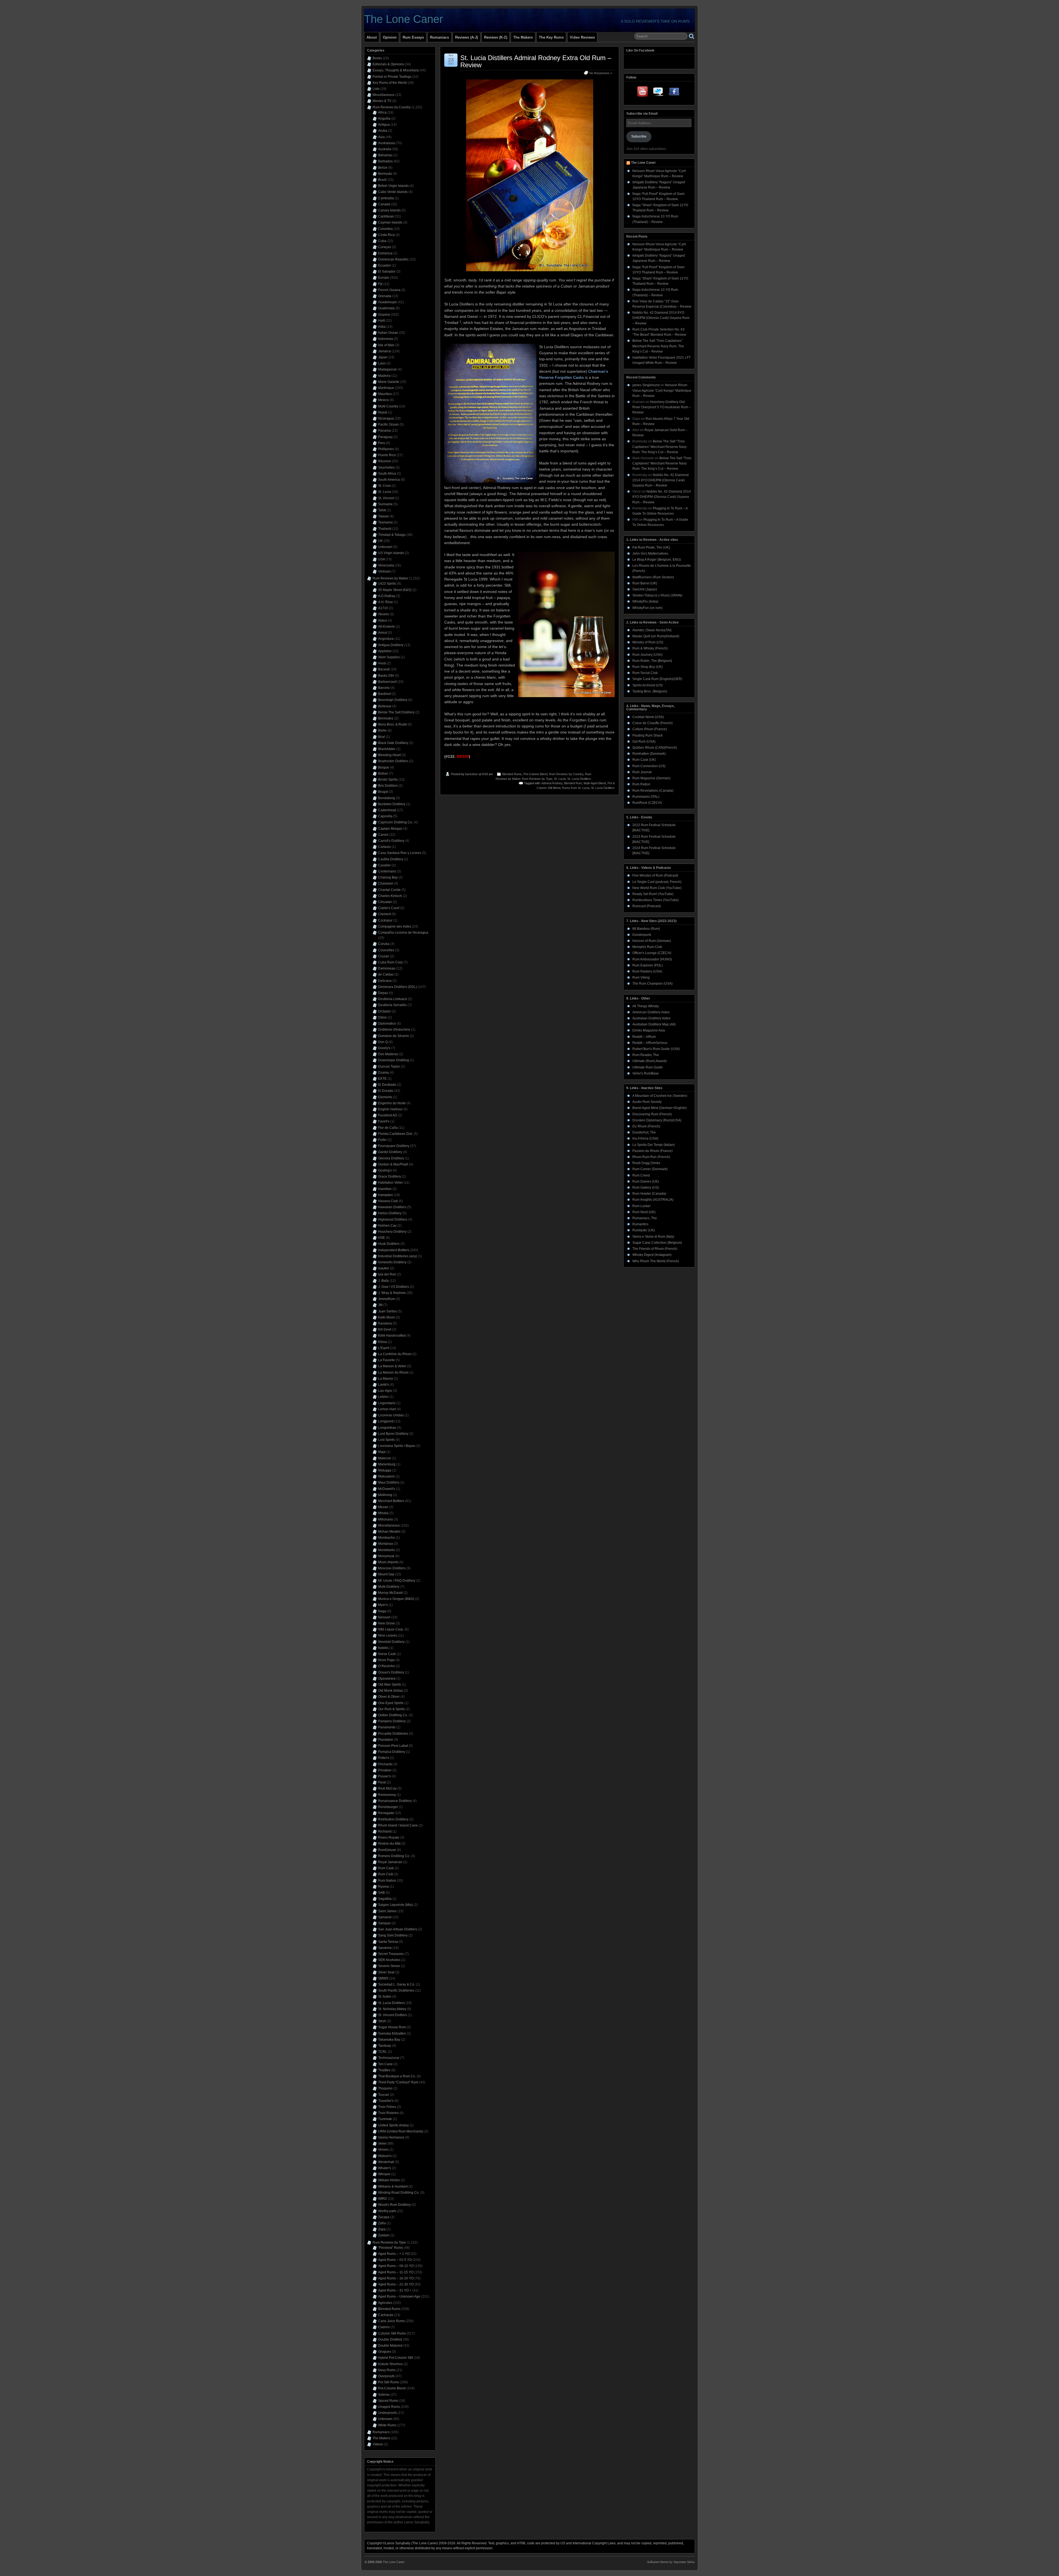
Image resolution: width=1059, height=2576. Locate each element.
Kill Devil (385, 1329)
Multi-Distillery (389, 1587)
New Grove (387, 1623)
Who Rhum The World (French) (656, 1261)
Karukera (385, 1323)
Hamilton (385, 1189)
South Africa (387, 474)
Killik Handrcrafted (392, 1336)
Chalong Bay (388, 877)
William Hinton (389, 2180)
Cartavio (384, 847)
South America (389, 480)
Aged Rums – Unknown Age (399, 2296)
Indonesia (386, 339)
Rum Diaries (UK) (646, 1181)
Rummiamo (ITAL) (646, 797)
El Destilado (387, 1085)
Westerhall (386, 2162)
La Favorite (387, 1360)
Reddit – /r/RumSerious (650, 1043)
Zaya (382, 2229)
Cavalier (384, 865)
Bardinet (384, 694)
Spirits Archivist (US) (648, 685)
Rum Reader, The (646, 1055)
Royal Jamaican (390, 1862)
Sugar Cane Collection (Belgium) (657, 1243)
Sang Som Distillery (393, 1935)
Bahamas (385, 155)
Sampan (384, 1923)
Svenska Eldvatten (392, 2034)
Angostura (386, 639)
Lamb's (383, 1385)
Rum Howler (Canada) (649, 1194)
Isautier (384, 1268)
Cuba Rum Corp (390, 962)
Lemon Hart (387, 1409)
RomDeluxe (387, 1850)
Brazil (382, 180)
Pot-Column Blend (535, 774)
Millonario (386, 1519)
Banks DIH (386, 676)
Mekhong (385, 1495)
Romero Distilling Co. (394, 1856)
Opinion (390, 37)
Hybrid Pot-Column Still (396, 2358)
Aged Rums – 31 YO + (395, 2290)
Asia (381, 137)
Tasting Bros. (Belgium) (650, 691)
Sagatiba (385, 1899)
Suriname (385, 504)
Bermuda (385, 174)
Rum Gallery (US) (646, 1188)
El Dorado (386, 1091)
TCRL (383, 2052)
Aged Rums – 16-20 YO (396, 2278)
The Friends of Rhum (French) (655, 1249)
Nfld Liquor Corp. (391, 1629)
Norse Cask (387, 1654)
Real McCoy (387, 1788)
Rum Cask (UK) (644, 760)
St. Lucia (560, 779)
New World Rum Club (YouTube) (657, 888)
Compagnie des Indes (395, 926)
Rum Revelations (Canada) (653, 791)
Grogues (385, 2352)
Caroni (383, 835)
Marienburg (387, 1464)
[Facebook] (674, 93)
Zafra (382, 2223)
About (372, 37)
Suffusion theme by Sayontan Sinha (671, 2562)
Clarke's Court (389, 908)
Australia (385, 149)
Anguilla (384, 119)
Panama (384, 431)
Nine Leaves (388, 1635)
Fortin (382, 1140)
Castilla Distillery (391, 859)
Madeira (384, 376)
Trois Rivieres (388, 2113)
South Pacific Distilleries (396, 1991)
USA (381, 559)
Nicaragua (386, 418)
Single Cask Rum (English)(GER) (657, 679)
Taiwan (383, 516)
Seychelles (386, 468)
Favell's (384, 1121)
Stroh (382, 2021)
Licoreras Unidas (391, 1415)
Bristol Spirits (388, 780)
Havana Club (388, 1201)
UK (380, 541)
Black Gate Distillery (393, 743)
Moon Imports (388, 1562)
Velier (382, 2143)
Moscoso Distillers (392, 1568)
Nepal (383, 412)
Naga (382, 1611)
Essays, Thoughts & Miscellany (396, 70)
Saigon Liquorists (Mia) (395, 1905)
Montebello (387, 1550)
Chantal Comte (389, 890)
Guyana (384, 315)
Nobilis (383, 1648)
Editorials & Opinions (388, 64)
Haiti (382, 321)
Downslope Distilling (394, 1060)
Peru (382, 443)
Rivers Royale (389, 1838)
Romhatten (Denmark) (649, 754)
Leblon (383, 1397)
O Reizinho (387, 1666)
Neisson (384, 1617)
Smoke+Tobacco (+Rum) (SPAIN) (657, 595)
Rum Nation (387, 1881)
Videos (378, 2444)
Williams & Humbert (393, 2186)
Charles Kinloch (390, 896)
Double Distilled (390, 2339)
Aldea (383, 621)
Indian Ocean (388, 333)
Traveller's (386, 2101)
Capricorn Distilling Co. (395, 822)
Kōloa (383, 1342)
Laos (382, 363)
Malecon (385, 1458)
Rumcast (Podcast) (647, 906)
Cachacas (386, 2315)
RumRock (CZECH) (647, 803)
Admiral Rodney (552, 783)
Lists (376, 89)
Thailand (385, 529)
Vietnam (384, 571)
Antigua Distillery (391, 645)
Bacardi (384, 669)
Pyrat (382, 1782)
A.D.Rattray (387, 596)
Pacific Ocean (388, 425)
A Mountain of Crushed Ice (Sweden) (660, 1096)
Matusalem (386, 1476)
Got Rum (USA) (644, 742)
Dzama (383, 1073)
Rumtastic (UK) (644, 1230)
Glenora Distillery (391, 1158)
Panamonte (387, 1727)
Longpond (386, 1421)
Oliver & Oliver (389, 1697)
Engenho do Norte (392, 1103)
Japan (383, 357)
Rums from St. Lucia (576, 788)
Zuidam (384, 2235)
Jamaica (384, 351)
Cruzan (384, 956)
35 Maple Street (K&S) (395, 590)
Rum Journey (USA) (647, 655)
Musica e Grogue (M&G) (396, 1599)
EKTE (382, 1079)
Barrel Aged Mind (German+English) (660, 1108)
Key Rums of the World (390, 83)
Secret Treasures (391, 1954)
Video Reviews (582, 37)
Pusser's (384, 1776)
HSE (382, 1238)
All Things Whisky (646, 1006)
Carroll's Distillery (391, 841)
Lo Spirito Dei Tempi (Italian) (654, 1145)
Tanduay (385, 2046)
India (382, 327)
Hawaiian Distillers (392, 1207)
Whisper (384, 2174)
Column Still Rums (392, 2333)
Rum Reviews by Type (537, 779)
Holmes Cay (387, 1226)
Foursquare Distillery (394, 1146)
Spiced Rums (388, 2401)
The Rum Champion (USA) (652, 984)
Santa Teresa (388, 1942)
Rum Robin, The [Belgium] (652, 661)
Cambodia (386, 198)
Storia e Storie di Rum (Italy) (653, 1237)
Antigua (384, 125)
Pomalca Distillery (392, 1752)
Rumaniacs (439, 37)
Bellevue (385, 706)
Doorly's (384, 1048)
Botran (383, 773)
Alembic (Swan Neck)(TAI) (652, 630)
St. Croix (384, 486)
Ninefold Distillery (391, 1642)
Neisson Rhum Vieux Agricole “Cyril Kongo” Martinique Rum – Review (662, 390)
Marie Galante (389, 382)
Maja (382, 1452)
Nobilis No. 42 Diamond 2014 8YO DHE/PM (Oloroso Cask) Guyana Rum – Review (661, 318)
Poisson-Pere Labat (393, 1746)
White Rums (387, 2425)
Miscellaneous (383, 95)
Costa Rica (386, 235)
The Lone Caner (403, 19)
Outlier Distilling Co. (393, 1715)
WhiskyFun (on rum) (647, 608)
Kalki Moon (387, 1317)
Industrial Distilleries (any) (398, 1256)
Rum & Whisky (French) (650, 648)
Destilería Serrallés (392, 1005)
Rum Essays (413, 37)
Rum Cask (386, 1868)
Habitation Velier (391, 1183)
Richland (385, 1831)
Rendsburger (388, 1807)
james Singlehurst (646, 385)
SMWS (383, 1978)
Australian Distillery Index (651, 1018)
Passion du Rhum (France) (652, 1151)
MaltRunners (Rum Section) (653, 577)
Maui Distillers (389, 1482)
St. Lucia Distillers (579, 779)
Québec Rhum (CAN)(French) (655, 748)
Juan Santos (387, 1311)
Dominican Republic (393, 259)
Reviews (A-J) (466, 37)
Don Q (383, 1042)
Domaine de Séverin (394, 1036)
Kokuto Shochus (390, 2364)
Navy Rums (387, 2370)
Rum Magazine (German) (651, 778)
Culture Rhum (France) (650, 729)
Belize (383, 168)
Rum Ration (641, 784)
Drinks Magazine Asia (649, 1030)
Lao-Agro (385, 1391)
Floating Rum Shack (648, 735)
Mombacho (387, 1538)
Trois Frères (387, 2107)
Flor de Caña (388, 1128)
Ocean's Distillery (391, 1672)
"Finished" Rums (391, 2248)
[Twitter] (659, 93)
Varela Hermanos (391, 2137)
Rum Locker (641, 1206)
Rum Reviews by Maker (390, 578)
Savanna (385, 1948)
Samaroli (385, 1917)
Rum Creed (641, 1175)
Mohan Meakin (389, 1532)
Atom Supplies (389, 657)
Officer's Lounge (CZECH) (652, 953)
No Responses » (601, 73)
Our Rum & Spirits (391, 1709)
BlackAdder (387, 749)
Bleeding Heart (389, 755)
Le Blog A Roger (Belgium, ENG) (657, 560)
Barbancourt (387, 682)
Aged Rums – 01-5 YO (395, 2260)
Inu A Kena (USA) (645, 1138)
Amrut (383, 633)
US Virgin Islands (391, 553)
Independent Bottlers (394, 1250)
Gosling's (385, 1170)
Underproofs (387, 2413)
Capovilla (385, 816)
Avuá (382, 663)
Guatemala (386, 308)
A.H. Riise (386, 602)
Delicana (385, 981)
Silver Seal (386, 1972)
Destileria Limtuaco (393, 999)
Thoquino (385, 2088)
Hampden (386, 1195)
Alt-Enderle (387, 627)
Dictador (384, 1011)
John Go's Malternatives (650, 554)
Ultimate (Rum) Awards (650, 1061)
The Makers (523, 37)
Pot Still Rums (389, 2382)
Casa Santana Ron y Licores (400, 853)
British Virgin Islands (393, 186)
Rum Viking (641, 977)
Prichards (385, 1764)
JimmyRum (387, 1299)
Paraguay (385, 437)
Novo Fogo (386, 1660)
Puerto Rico (387, 455)
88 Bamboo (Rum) (646, 929)
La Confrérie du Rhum (395, 1354)
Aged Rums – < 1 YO (394, 2254)
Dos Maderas (388, 1054)
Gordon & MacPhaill (393, 1164)
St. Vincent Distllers (393, 2015)
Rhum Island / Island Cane (398, 1825)
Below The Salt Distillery (396, 712)
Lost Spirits (386, 1440)
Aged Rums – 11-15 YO (396, 2272)
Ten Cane (385, 2064)
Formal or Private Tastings (392, 77)
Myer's (383, 1605)
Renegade (386, 1813)
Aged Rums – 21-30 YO (396, 2284)
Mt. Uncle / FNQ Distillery (397, 1581)
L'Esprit (384, 1348)
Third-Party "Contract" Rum (398, 2082)
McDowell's (387, 1489)
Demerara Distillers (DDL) (398, 987)
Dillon (383, 1017)
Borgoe (384, 767)
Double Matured (390, 2346)
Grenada (385, 296)
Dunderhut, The (644, 1132)
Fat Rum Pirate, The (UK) (651, 547)
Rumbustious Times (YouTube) (656, 900)
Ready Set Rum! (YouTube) (653, 894)
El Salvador (387, 272)
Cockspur (385, 920)
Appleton (385, 651)
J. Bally (383, 1281)
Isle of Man (386, 345)
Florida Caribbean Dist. (395, 1134)
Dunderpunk (642, 935)
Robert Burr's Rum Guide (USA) (656, 1049)
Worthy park (387, 2211)
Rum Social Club (645, 673)
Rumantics (640, 1224)
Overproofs (386, 2376)
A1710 (383, 608)
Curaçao (385, 247)
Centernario (387, 871)
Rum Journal (642, 772)
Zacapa (384, 2217)
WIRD (383, 2199)
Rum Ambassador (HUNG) (652, 959)
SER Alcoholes (389, 1960)
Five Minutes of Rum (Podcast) (655, 875)
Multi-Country (388, 406)
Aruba (383, 131)
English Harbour (390, 1109)
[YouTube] (643, 93)
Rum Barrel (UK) (645, 583)
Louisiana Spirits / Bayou (397, 1446)
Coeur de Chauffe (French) (652, 723)
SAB (381, 1893)
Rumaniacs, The (645, 1218)
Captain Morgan (390, 829)
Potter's (384, 1758)
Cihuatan (385, 902)
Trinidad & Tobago (392, 535)
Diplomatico (387, 1024)
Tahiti (382, 510)
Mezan (383, 1507)
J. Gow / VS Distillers (394, 1287)
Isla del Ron (387, 1274)
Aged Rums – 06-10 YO (396, 2266)
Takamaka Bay (389, 2040)
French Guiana (389, 290)
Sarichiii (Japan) (645, 589)
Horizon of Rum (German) (652, 941)
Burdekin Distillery (392, 804)
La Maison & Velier (392, 1366)
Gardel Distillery (390, 1152)
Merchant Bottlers (391, 1501)
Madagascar (387, 369)
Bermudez (386, 718)
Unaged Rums (389, 2407)
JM (380, 1305)
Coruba (384, 944)
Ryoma (383, 1887)
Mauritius (385, 394)
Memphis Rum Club (647, 947)
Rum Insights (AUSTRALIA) (653, 1200)
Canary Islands (389, 210)
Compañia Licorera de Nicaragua (403, 933)
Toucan (384, 2095)
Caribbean (386, 216)
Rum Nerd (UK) (644, 1212)
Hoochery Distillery (392, 1232)
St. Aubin (385, 1997)
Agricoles (385, 2303)
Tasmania (385, 522)
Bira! (382, 737)
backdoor (472, 774)
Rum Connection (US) (649, 766)
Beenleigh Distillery (393, 700)
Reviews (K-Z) (496, 37)
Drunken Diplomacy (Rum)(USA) (657, 1120)
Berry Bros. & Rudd (392, 724)
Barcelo (384, 688)
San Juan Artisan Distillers (398, 1929)
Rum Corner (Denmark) (650, 1169)
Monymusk (386, 1556)
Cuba (382, 241)
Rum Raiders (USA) (647, 971)
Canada (384, 204)
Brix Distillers (388, 786)
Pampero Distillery (392, 1721)
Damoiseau (387, 968)
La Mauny (386, 1379)
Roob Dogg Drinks (646, 1163)
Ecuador (384, 265)
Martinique (386, 388)
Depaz (383, 993)
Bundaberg (387, 798)
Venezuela (386, 565)
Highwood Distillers (393, 1219)
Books (377, 58)
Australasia (387, 143)
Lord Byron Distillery (393, 1434)
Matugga (385, 1470)
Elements (385, 1097)
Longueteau (387, 1428)
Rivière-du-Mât (389, 1844)
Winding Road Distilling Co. (399, 2193)
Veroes (383, 2150)
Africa (382, 112)
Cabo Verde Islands (393, 192)
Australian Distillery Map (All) (654, 1024)
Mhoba (383, 1513)
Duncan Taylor (389, 1067)
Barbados (385, 161)
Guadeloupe (387, 302)
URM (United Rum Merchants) (401, 2131)
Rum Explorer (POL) (648, 965)
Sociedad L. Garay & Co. (397, 1984)
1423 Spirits (387, 584)
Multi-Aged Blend (595, 783)
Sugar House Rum (392, 2027)
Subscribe (639, 136)
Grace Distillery (390, 1176)
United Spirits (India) (393, 2125)
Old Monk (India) (391, 1691)
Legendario (387, 1403)
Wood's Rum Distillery (395, 2205)
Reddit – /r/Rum (644, 1037)
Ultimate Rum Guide (648, 1067)
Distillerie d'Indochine (394, 1030)
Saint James (387, 1911)
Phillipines (386, 449)
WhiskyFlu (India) (645, 601)
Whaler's (385, 2168)
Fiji (380, 284)
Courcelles (386, 950)
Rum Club (386, 1874)
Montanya (386, 1544)
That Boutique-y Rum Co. (397, 2076)
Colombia (385, 229)
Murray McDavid (390, 1593)
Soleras (384, 2395)
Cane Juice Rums (391, 2321)
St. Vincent (386, 498)
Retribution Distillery (393, 1819)
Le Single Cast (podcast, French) (657, 882)
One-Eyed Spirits (391, 1703)
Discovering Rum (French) (652, 1114)
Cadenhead (387, 810)
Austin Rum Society (647, 1102)
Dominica (385, 253)
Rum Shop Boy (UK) (648, 667)
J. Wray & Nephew (392, 1293)
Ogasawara (387, 1678)
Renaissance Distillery (395, 1801)
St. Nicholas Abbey (392, 2009)
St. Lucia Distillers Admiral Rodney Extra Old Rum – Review (536, 61)
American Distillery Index (651, 1012)
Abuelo (383, 614)
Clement (384, 914)
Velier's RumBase (646, 1073)
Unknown (385, 547)
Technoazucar (389, 2058)
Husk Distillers (389, 1244)
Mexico (383, 400)
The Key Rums (551, 37)
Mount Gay (386, 1574)
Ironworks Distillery (392, 1262)
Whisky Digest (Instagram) (652, 1255)
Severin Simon (389, 1966)
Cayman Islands (390, 222)
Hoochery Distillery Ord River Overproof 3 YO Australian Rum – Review (662, 407)
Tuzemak (385, 2119)
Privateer (385, 1770)
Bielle (382, 730)
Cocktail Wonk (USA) (648, 717)
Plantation (386, 1740)
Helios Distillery (390, 1213)
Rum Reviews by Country (566, 774)
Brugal (383, 792)
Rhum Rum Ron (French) (651, 1157)
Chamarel (386, 883)
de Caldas (386, 974)
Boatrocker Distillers (393, 761)
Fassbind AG (388, 1115)
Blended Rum (573, 783)
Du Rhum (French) (646, 1126)
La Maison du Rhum (393, 1372)
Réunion (385, 461)
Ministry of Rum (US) (648, 642)
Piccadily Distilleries (393, 1734)
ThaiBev (384, 2070)
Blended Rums (512, 774)
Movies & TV (382, 101)
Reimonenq (387, 1795)
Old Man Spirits (390, 1685)
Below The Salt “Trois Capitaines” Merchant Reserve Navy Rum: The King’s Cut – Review (658, 346)
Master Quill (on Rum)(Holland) (656, 636)
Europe (384, 278)
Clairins (384, 2327)
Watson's (385, 2156)
